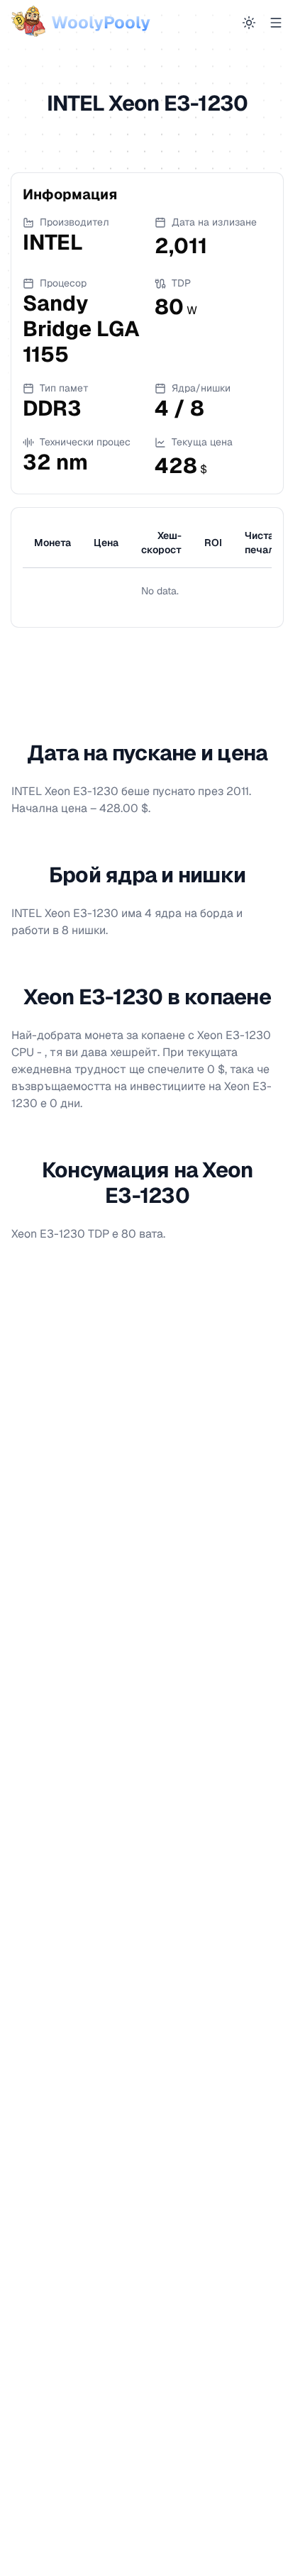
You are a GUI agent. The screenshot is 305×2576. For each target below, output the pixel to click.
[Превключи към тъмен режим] (249, 23)
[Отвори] (276, 23)
